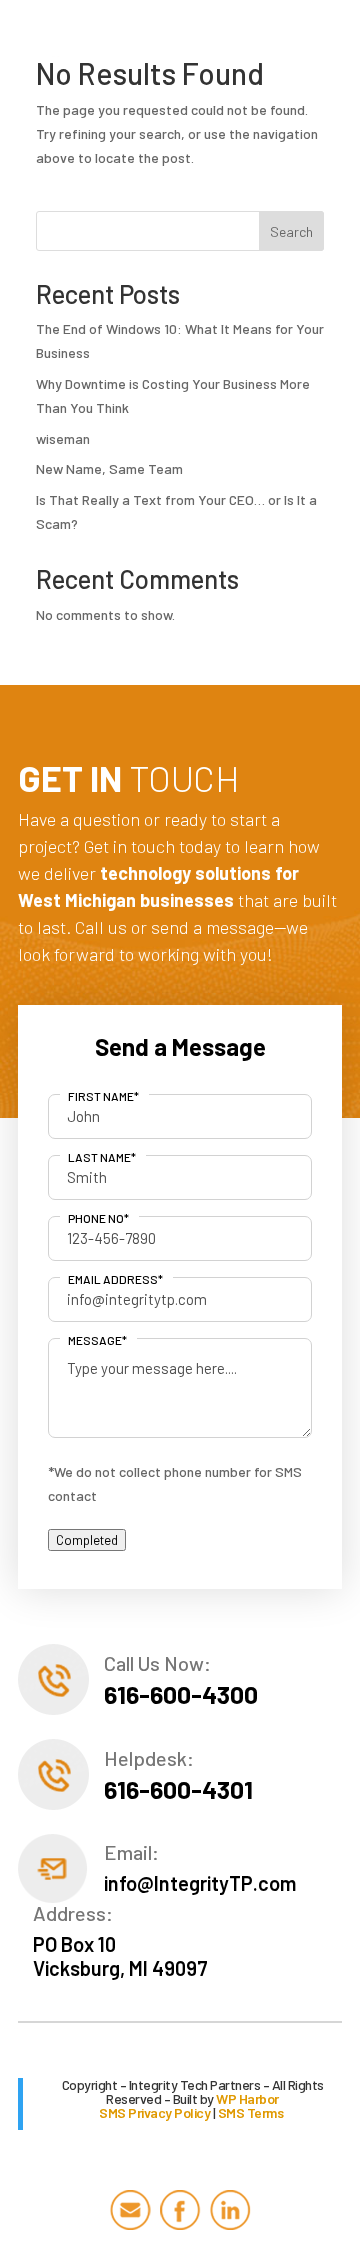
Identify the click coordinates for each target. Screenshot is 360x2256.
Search (291, 231)
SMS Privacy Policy (154, 2112)
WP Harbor (247, 2098)
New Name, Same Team (109, 468)
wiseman (63, 438)
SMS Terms (252, 2112)
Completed (87, 1540)
